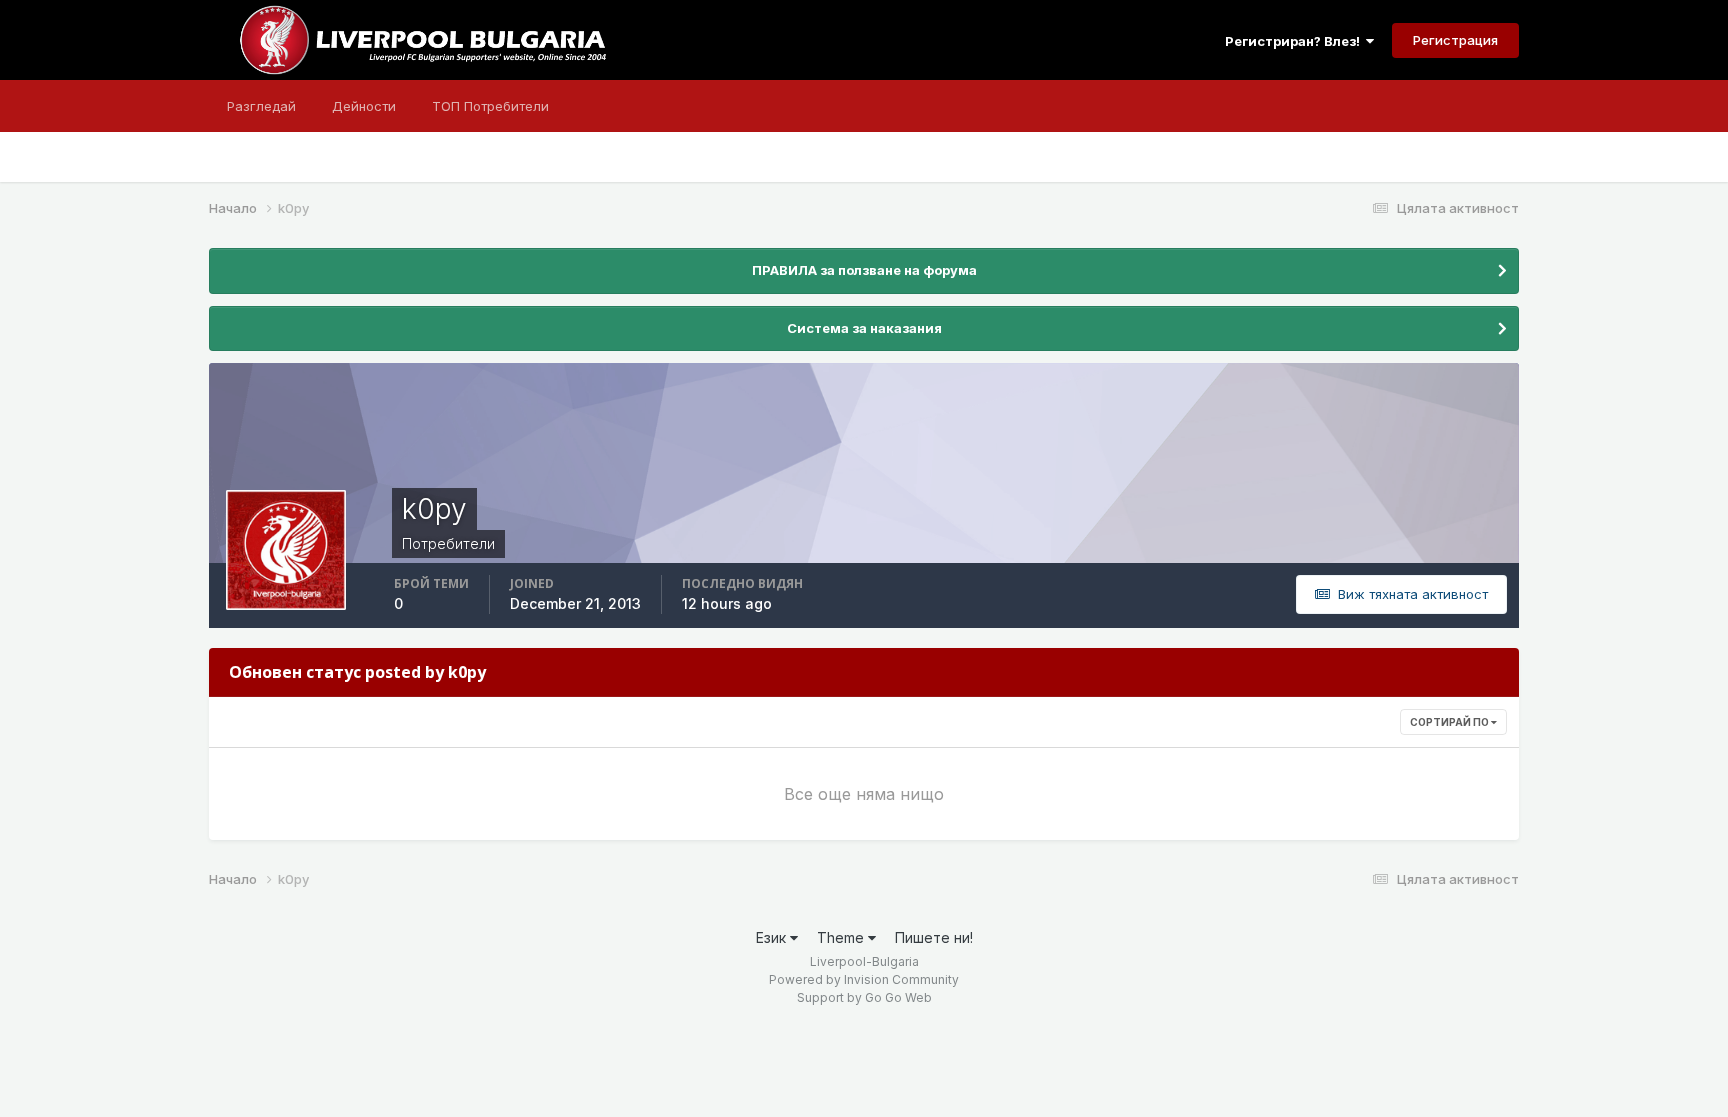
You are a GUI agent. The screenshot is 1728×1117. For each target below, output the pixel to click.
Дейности (364, 106)
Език (773, 937)
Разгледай (261, 106)
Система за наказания (864, 328)
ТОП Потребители (490, 106)
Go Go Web (898, 997)
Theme (842, 937)
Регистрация (1455, 40)
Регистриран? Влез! (1295, 41)
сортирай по (1450, 722)
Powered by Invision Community (864, 979)
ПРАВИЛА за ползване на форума (864, 270)
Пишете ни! (934, 937)
